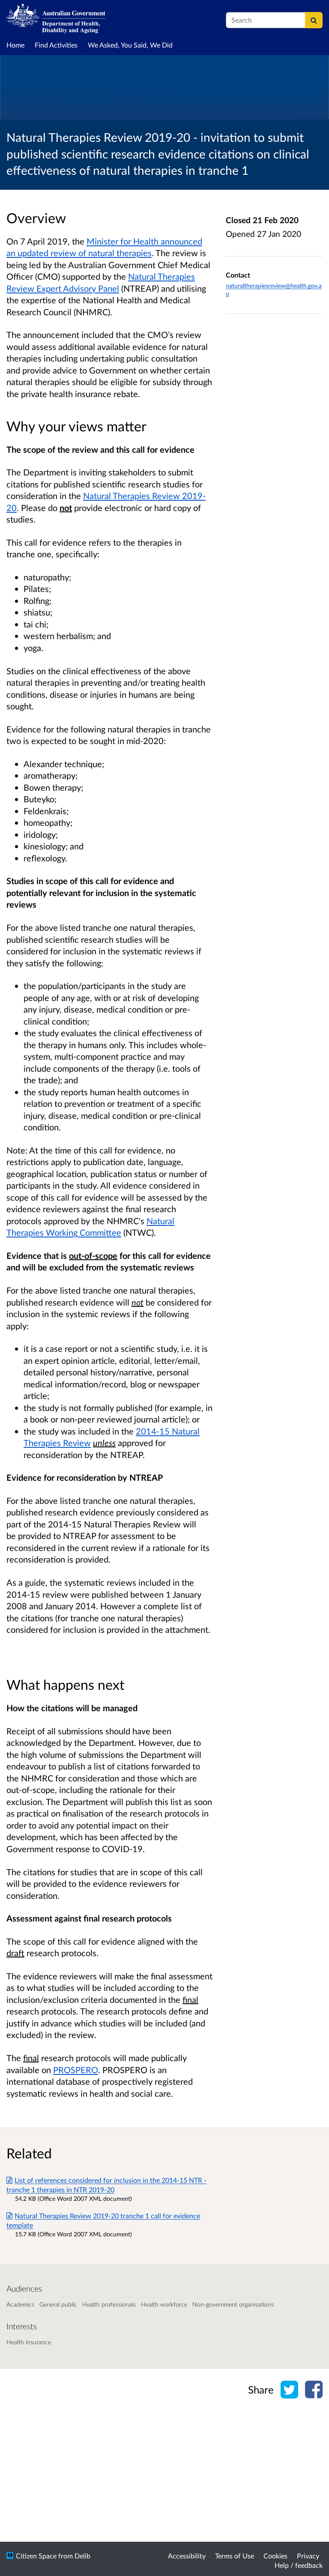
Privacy (308, 2556)
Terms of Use (235, 2556)
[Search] (314, 20)
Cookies (275, 2556)
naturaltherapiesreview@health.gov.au (274, 289)
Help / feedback (299, 2565)
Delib (82, 2556)
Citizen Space (36, 2556)
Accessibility (187, 2556)
